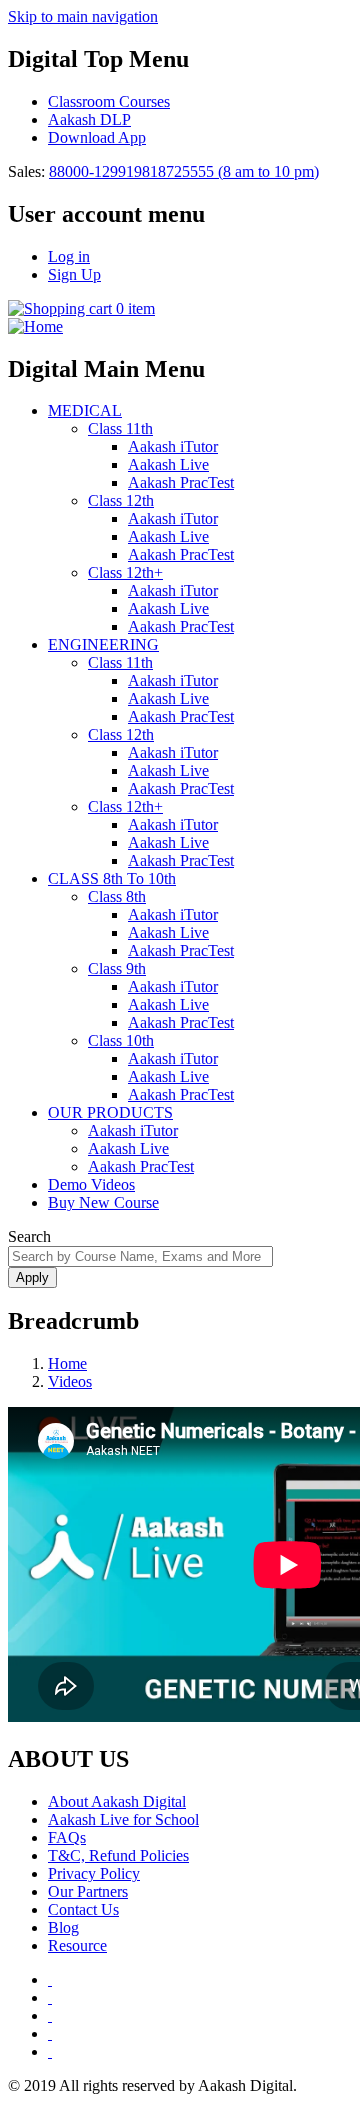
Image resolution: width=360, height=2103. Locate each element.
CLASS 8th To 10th (112, 878)
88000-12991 (91, 171)
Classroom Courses (109, 101)
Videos (70, 1381)
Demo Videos (91, 1184)
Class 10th (121, 1040)
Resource (77, 1945)
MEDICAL (85, 410)
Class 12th (121, 500)
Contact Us (83, 1909)
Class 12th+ (125, 572)
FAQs (67, 1837)
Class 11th (120, 428)
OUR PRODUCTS (110, 1112)
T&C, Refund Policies (118, 1855)
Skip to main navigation (83, 16)
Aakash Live (168, 464)
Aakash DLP (89, 119)
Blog (63, 1927)
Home (67, 1363)
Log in (69, 256)
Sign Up (74, 274)
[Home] (35, 326)
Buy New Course (103, 1202)
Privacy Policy (94, 1873)
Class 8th (117, 896)
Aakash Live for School (123, 1819)
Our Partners (88, 1891)
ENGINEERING (103, 644)
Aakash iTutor (173, 446)
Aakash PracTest (181, 482)
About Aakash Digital (117, 1801)
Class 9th (117, 968)
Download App (97, 137)
